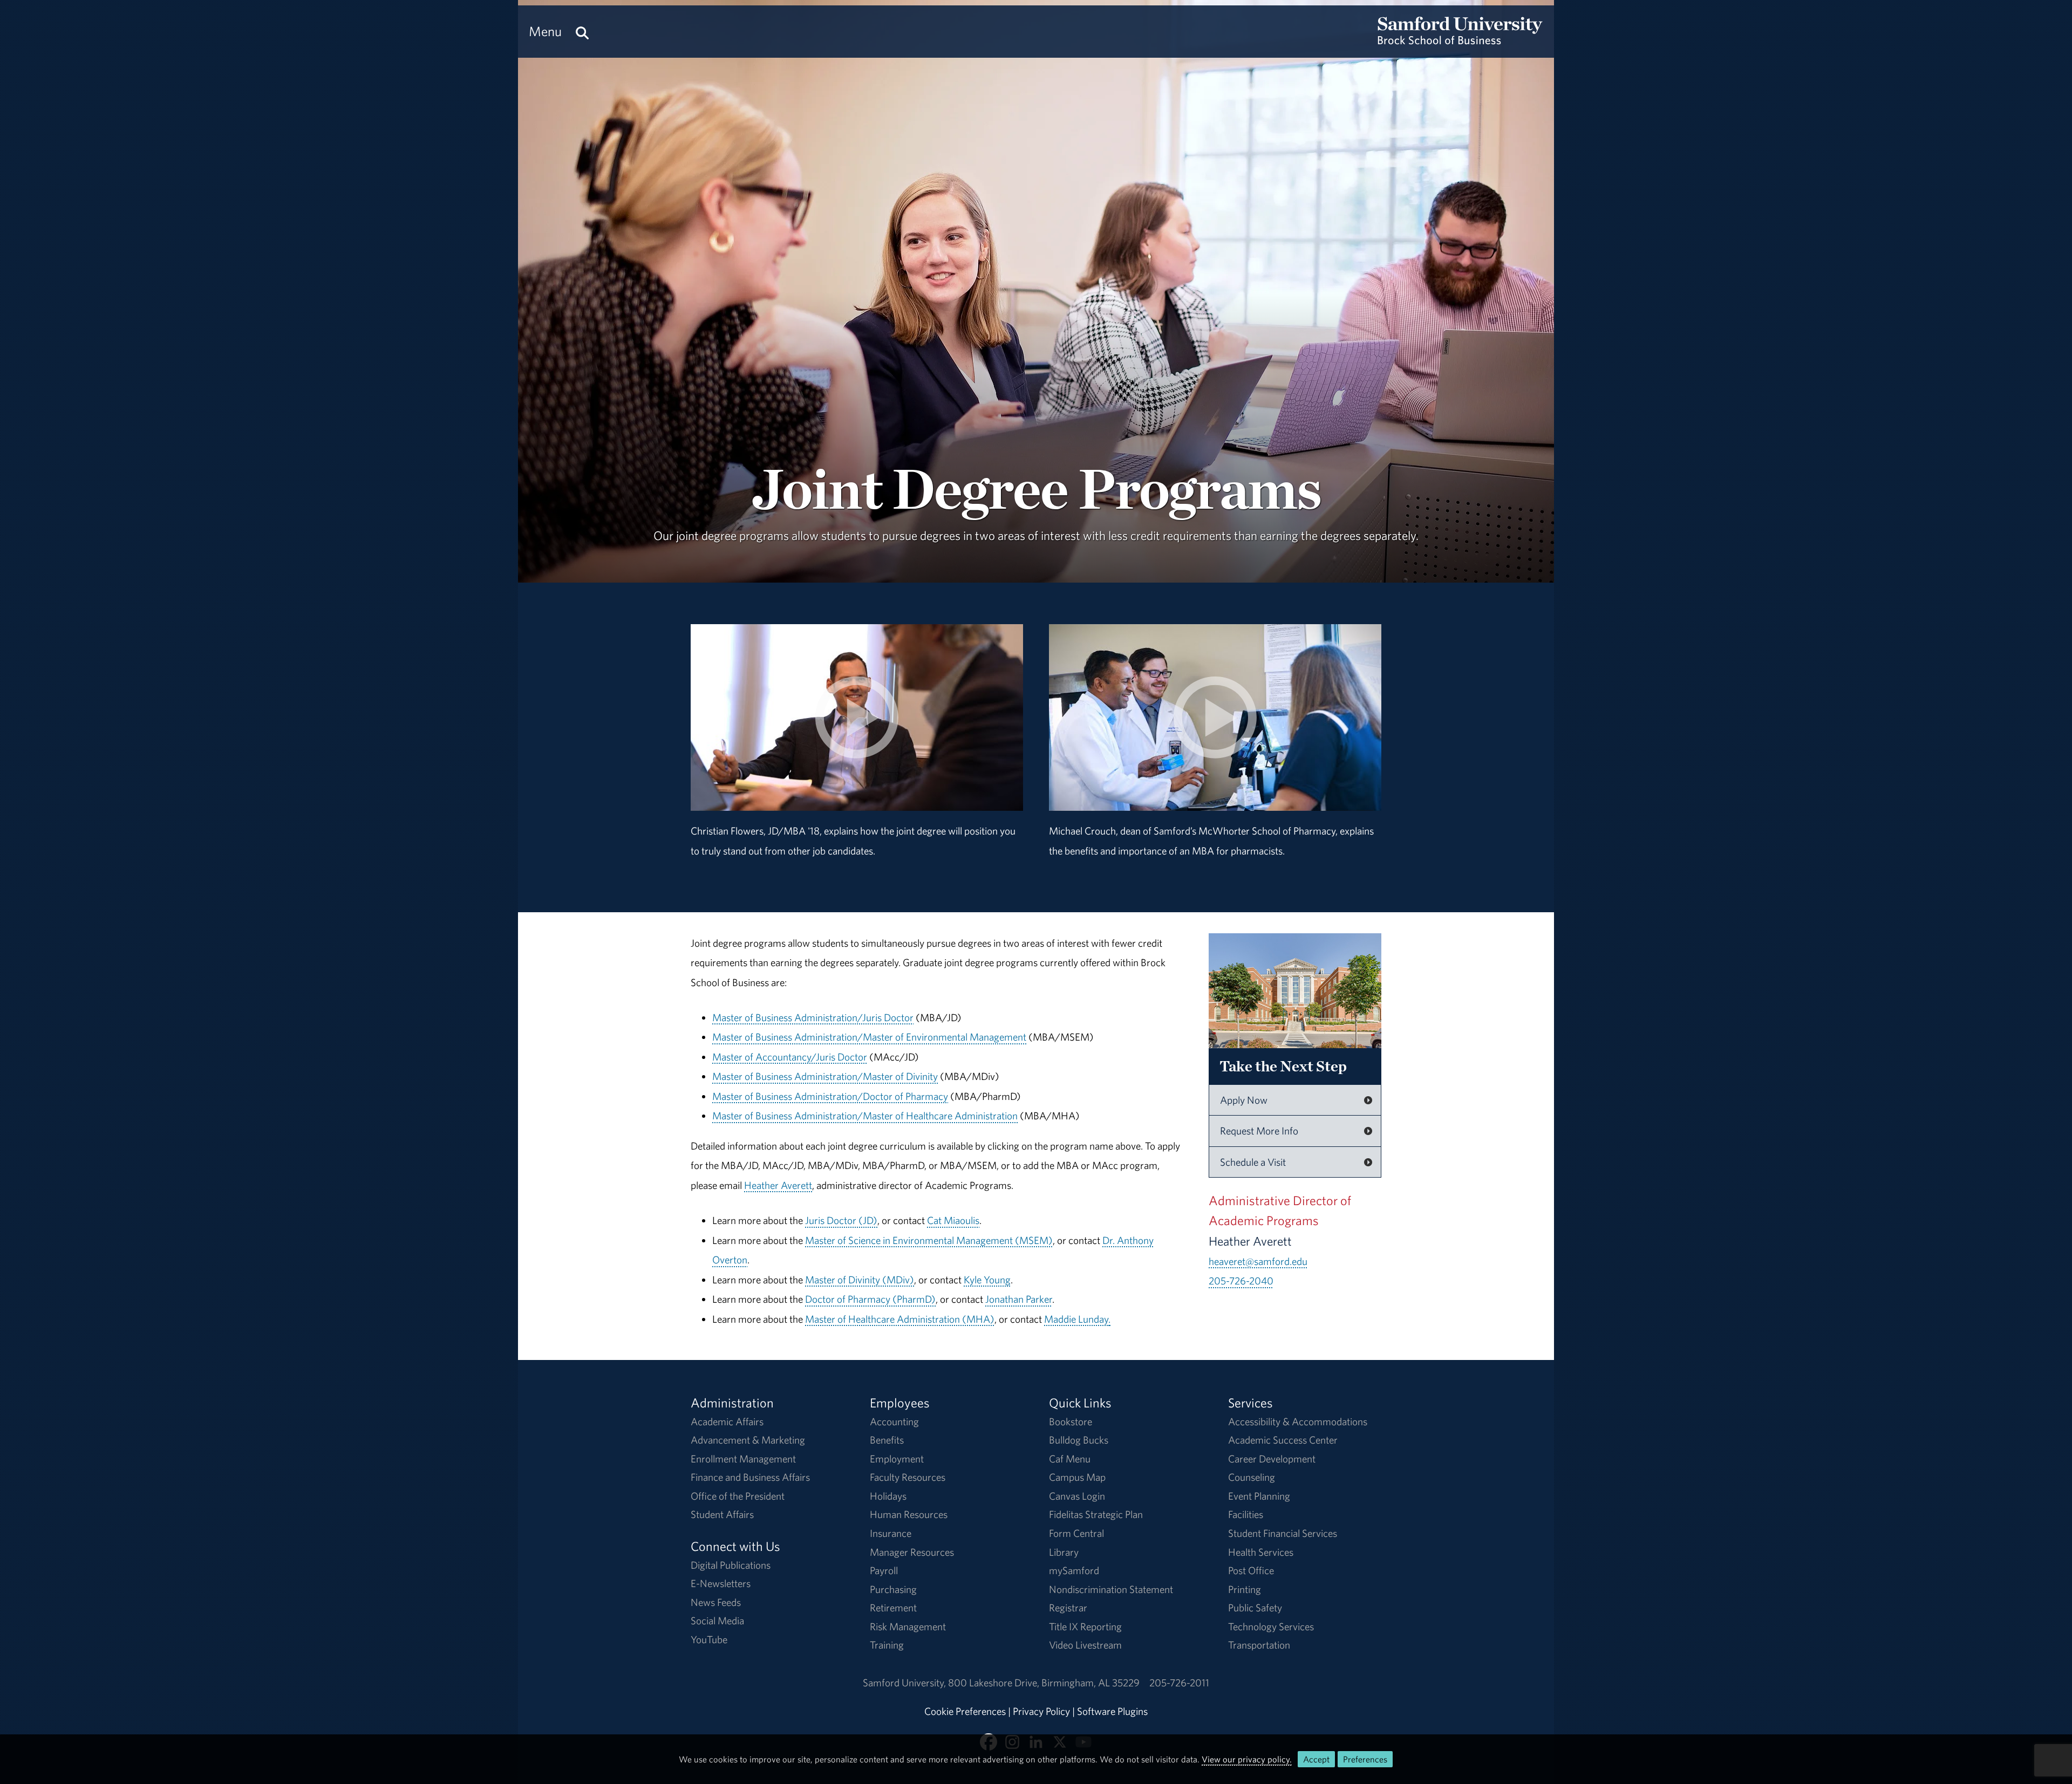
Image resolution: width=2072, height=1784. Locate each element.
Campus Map (1077, 1477)
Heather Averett (778, 1185)
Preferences (1365, 1759)
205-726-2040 (1241, 1281)
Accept (1316, 1759)
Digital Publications (731, 1565)
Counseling (1252, 1477)
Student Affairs (722, 1514)
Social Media (717, 1621)
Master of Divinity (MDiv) (860, 1280)
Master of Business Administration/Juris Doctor (813, 1017)
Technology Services (1271, 1626)
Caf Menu (1070, 1459)
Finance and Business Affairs (750, 1477)
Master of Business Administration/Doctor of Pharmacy (830, 1096)
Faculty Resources (908, 1477)
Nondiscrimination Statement (1111, 1589)
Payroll (884, 1570)
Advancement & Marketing (748, 1440)
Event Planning (1259, 1496)
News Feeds (716, 1602)
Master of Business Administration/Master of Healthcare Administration (865, 1116)
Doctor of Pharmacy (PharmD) (870, 1299)
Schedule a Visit (1253, 1162)
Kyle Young (987, 1280)
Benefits (887, 1440)
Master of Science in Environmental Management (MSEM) (929, 1240)
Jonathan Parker (1019, 1299)
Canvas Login (1077, 1496)
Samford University (905, 1683)
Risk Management (908, 1626)
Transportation (1259, 1645)
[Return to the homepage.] (1460, 41)
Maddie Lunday (1076, 1319)
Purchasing (893, 1589)
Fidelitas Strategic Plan (1096, 1514)
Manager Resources (912, 1552)
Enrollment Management (743, 1459)
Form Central (1076, 1533)
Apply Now (1244, 1100)
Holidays (888, 1496)
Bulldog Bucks (1079, 1440)
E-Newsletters (721, 1583)
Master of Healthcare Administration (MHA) (900, 1319)
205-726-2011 (1179, 1683)
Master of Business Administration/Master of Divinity (825, 1076)
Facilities (1246, 1514)
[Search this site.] (582, 32)
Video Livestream (1085, 1645)
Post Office (1251, 1570)
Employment (897, 1459)
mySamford (1074, 1570)
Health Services (1261, 1552)
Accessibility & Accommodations (1298, 1421)
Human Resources (909, 1514)
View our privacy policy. (1247, 1759)
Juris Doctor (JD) (841, 1220)
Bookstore (1071, 1421)
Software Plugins (1112, 1711)
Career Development (1272, 1459)
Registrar (1068, 1608)
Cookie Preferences (965, 1711)
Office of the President (738, 1496)
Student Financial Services (1283, 1533)
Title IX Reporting (1085, 1626)
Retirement (893, 1608)
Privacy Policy (1041, 1711)
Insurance (891, 1533)
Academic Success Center (1283, 1440)
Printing (1245, 1589)
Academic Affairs (727, 1421)
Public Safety (1255, 1608)
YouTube (709, 1639)
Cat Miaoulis (953, 1220)
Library (1064, 1552)
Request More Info (1259, 1131)
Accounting (894, 1421)
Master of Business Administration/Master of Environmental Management (869, 1037)
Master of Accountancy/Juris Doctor (790, 1057)
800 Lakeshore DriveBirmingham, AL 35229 (1044, 1683)
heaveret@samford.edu (1258, 1261)
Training (887, 1645)
